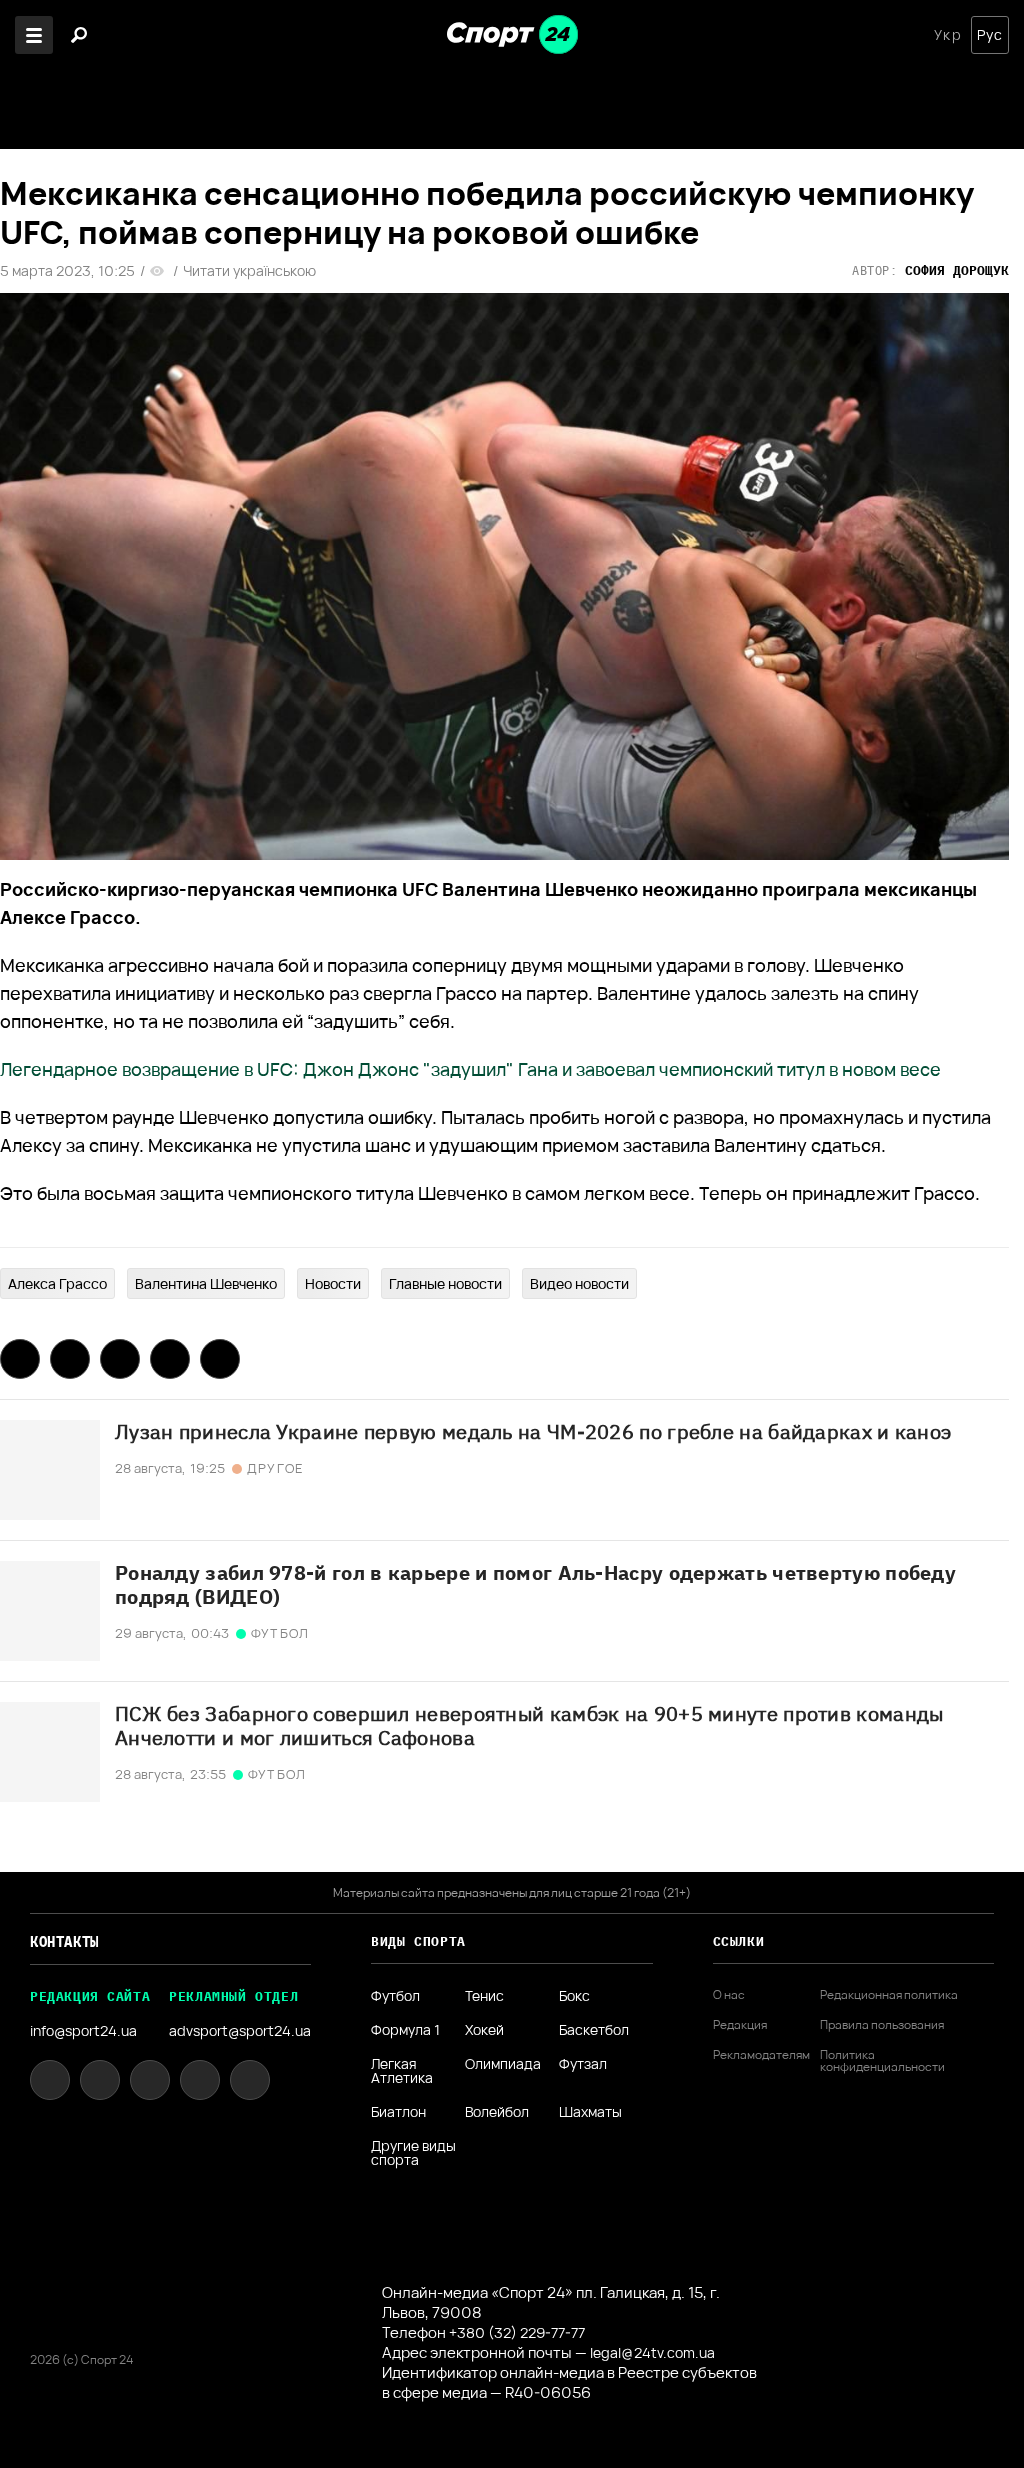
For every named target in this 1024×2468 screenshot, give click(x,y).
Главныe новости (445, 1283)
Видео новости (579, 1283)
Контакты (64, 1942)
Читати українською (249, 271)
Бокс (574, 1996)
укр (947, 35)
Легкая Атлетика (402, 2071)
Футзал (583, 2065)
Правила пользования (882, 2025)
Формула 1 (405, 2030)
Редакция (740, 2025)
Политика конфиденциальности (882, 2061)
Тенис (484, 1996)
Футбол (395, 1996)
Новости (333, 1283)
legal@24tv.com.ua (652, 2352)
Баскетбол (594, 2030)
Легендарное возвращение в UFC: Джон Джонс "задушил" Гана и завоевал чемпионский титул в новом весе (470, 1069)
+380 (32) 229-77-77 (517, 2332)
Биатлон (398, 2112)
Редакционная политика (889, 1995)
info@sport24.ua (83, 2030)
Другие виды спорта (413, 2153)
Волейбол (497, 2112)
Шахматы (590, 2112)
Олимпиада (503, 2065)
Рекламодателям (761, 2055)
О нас (729, 1995)
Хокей (484, 2030)
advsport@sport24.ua (240, 2030)
